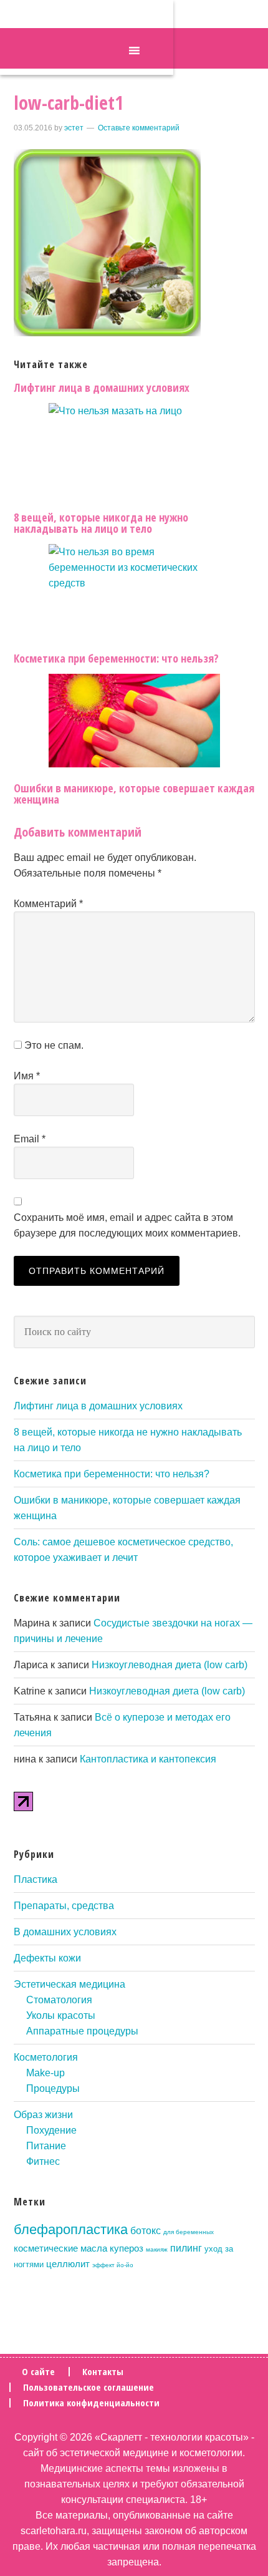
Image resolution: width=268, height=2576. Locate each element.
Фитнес (43, 2161)
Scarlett (87, 37)
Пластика (36, 1879)
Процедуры (53, 2088)
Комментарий (48, 904)
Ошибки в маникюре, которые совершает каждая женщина (134, 794)
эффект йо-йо (113, 2265)
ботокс (146, 2230)
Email (30, 1139)
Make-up (45, 2073)
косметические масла (60, 2248)
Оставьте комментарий (139, 128)
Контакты (103, 2372)
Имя (27, 1076)
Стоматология (59, 2000)
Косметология (46, 2057)
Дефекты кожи (47, 1958)
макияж (157, 2249)
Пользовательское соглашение (89, 2387)
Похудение (51, 2130)
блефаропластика (71, 2229)
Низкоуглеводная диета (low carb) (170, 1665)
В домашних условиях (65, 1932)
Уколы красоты (61, 2015)
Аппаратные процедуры (82, 2031)
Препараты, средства (64, 1906)
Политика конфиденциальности (91, 2403)
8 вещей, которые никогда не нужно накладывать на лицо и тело (101, 523)
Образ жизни (43, 2115)
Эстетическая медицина (69, 1984)
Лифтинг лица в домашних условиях (102, 387)
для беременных (189, 2232)
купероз (127, 2248)
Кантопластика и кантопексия (148, 1759)
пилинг (186, 2248)
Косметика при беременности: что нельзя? (116, 658)
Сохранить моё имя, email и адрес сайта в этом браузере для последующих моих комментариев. (127, 1225)
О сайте (38, 2372)
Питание (46, 2146)
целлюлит (68, 2264)
